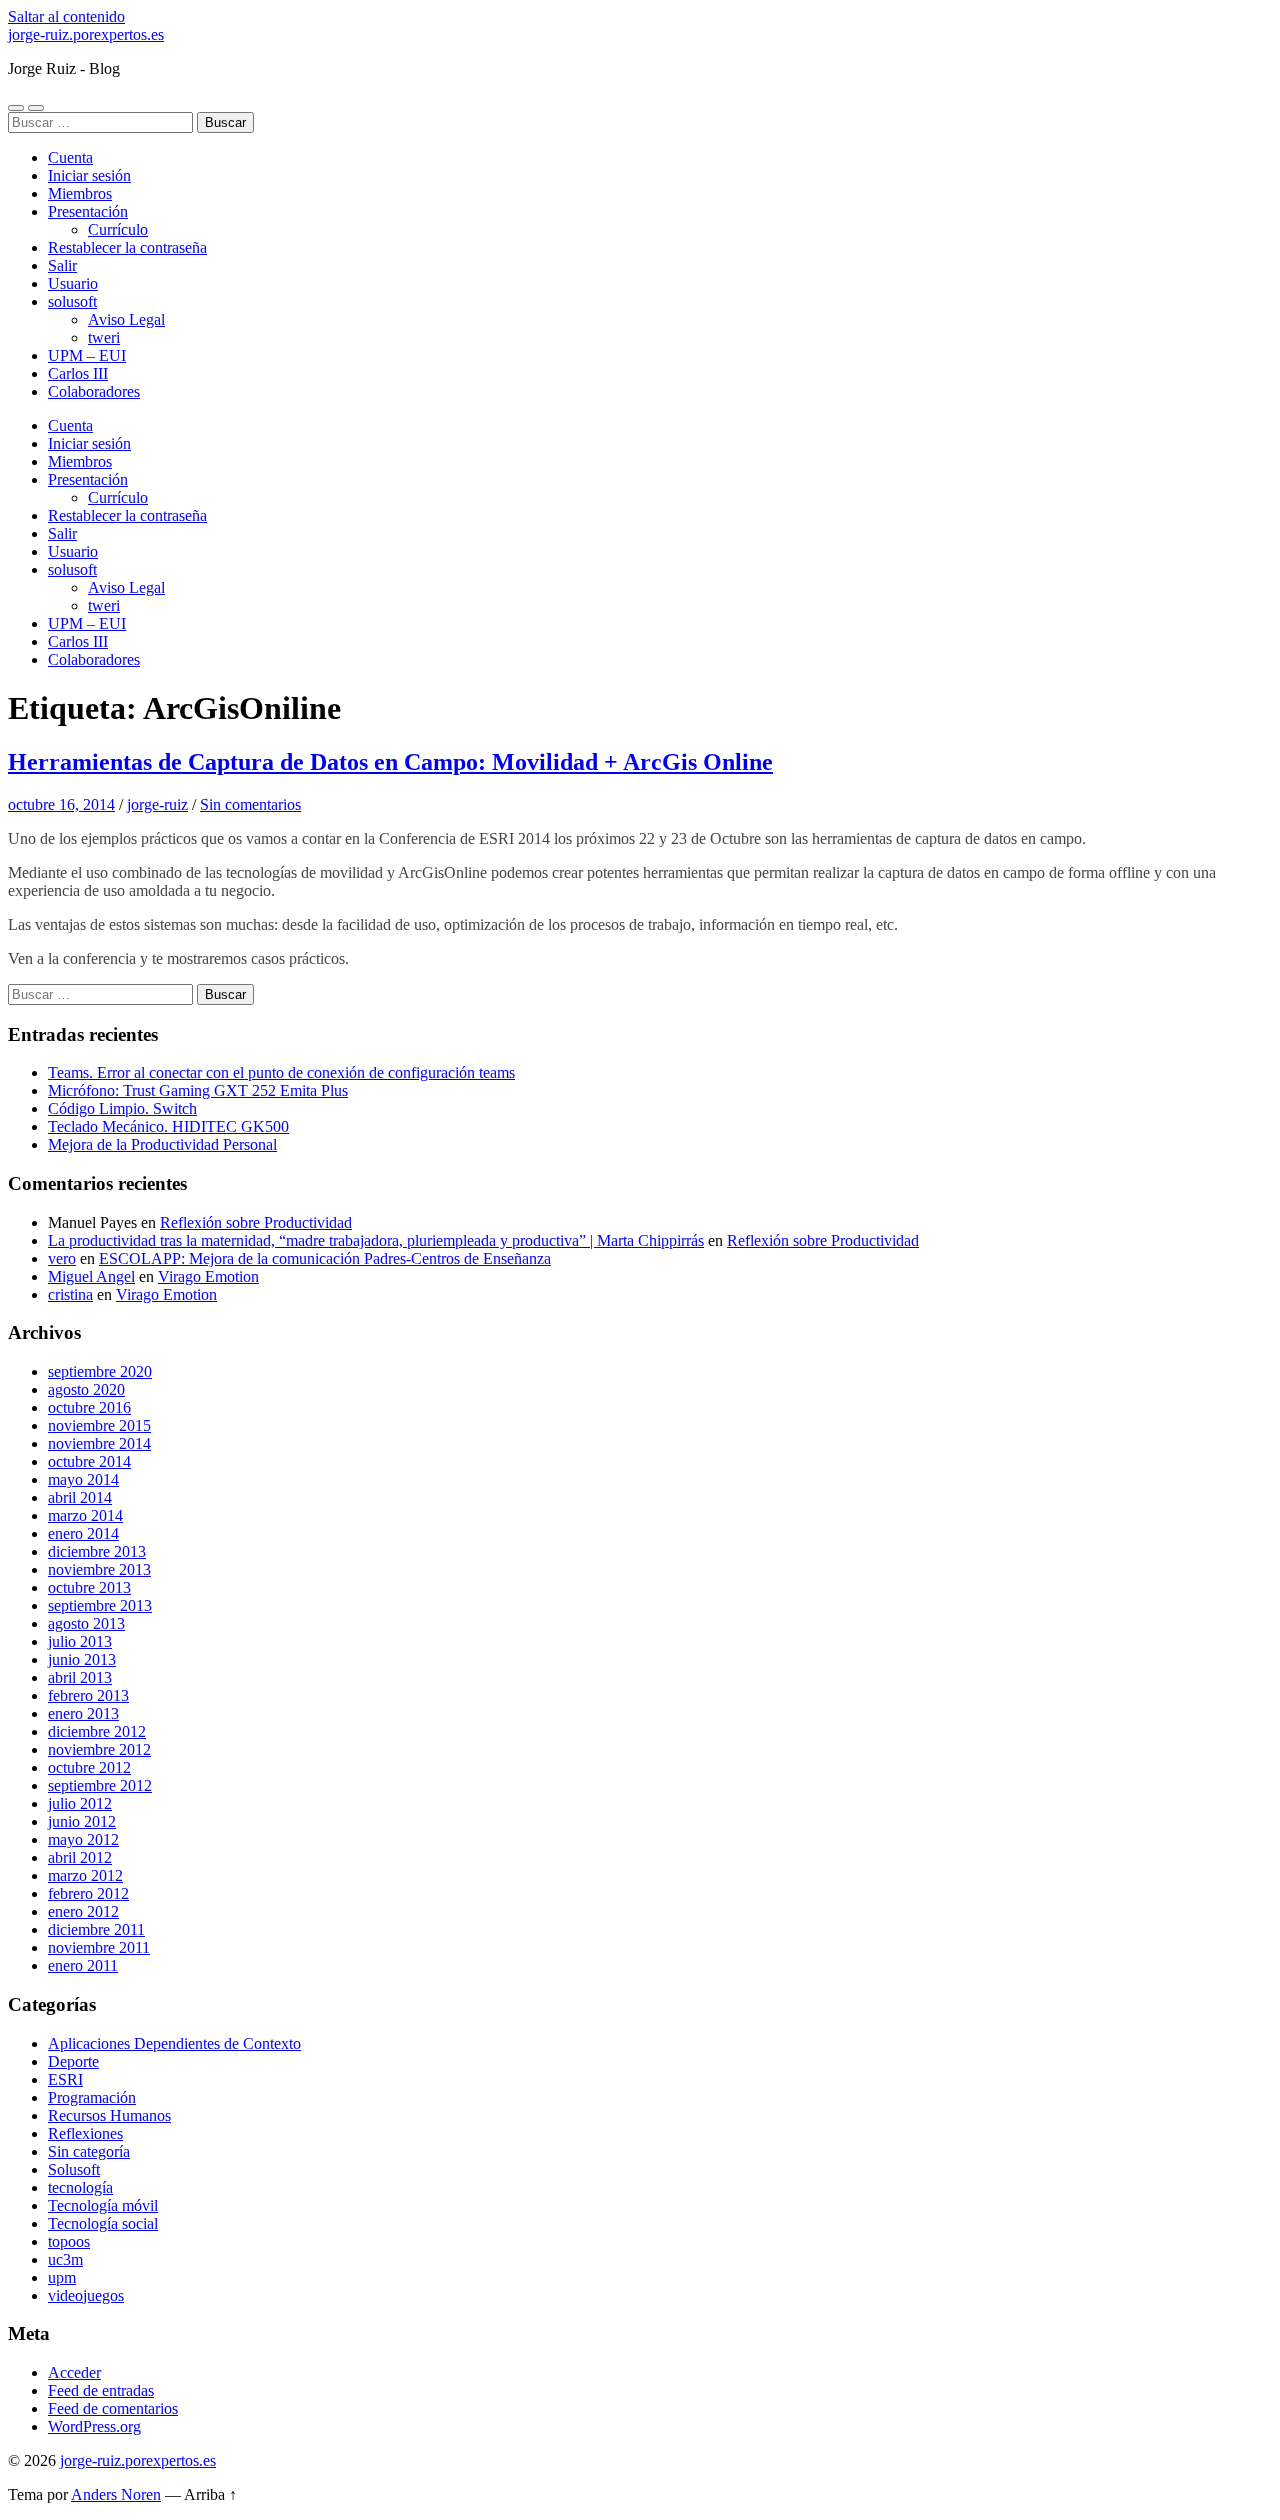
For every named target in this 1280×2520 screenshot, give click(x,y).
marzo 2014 (85, 1515)
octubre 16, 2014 (61, 804)
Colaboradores (94, 391)
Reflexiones (85, 2133)
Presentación (88, 211)
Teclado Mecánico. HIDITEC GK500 (168, 1126)
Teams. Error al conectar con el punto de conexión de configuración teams (281, 1072)
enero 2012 (83, 1911)
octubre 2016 (89, 1407)
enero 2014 (83, 1533)
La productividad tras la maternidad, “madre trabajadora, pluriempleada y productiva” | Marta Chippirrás (376, 1240)
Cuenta (70, 157)
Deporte (73, 2061)
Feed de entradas (101, 2390)
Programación (92, 2097)
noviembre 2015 (99, 1425)
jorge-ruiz (157, 804)
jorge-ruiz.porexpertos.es (86, 34)
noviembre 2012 (99, 1749)
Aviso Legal (126, 319)
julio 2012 (80, 1803)
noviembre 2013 (99, 1569)
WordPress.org (94, 2426)
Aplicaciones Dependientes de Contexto (174, 2043)
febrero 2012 (88, 1893)
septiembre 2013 (100, 1605)
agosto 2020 (86, 1389)
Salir (62, 265)
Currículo (118, 229)
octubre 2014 (89, 1461)
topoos (69, 2241)
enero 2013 (83, 1713)
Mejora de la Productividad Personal (162, 1144)
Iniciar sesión (89, 175)
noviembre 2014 (99, 1443)
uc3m (65, 2259)
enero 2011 (83, 1965)
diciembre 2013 (97, 1551)
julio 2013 (80, 1641)
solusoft (72, 301)
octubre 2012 (89, 1767)
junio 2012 (82, 1821)
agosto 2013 (86, 1623)
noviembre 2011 (99, 1947)
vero (62, 1258)
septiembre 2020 (100, 1371)
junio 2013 (82, 1659)
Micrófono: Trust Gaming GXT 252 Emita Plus (198, 1090)
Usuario (73, 283)
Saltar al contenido (66, 16)
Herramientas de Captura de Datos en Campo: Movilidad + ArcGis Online (390, 762)
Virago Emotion (208, 1276)
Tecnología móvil (103, 2205)
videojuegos (86, 2295)
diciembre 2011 (96, 1929)
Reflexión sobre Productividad (256, 1222)
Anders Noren (116, 2494)
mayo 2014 (83, 1479)
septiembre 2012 (100, 1785)
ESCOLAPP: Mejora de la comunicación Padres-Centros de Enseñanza (325, 1258)
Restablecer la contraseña (127, 247)
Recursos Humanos (109, 2115)
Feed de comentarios (113, 2408)
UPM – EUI (87, 355)
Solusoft (74, 2169)
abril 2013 (80, 1677)
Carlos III (78, 373)
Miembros (80, 193)
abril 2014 (80, 1497)
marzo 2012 (85, 1875)
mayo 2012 (83, 1839)
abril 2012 (80, 1857)
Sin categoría (89, 2151)
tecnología (80, 2187)
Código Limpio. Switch (122, 1108)
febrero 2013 (88, 1695)
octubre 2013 (89, 1587)
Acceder (74, 2372)
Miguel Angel (91, 1276)
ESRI (65, 2079)
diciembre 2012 (97, 1731)
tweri (104, 337)
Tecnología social (103, 2223)
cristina (70, 1294)
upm (62, 2277)
